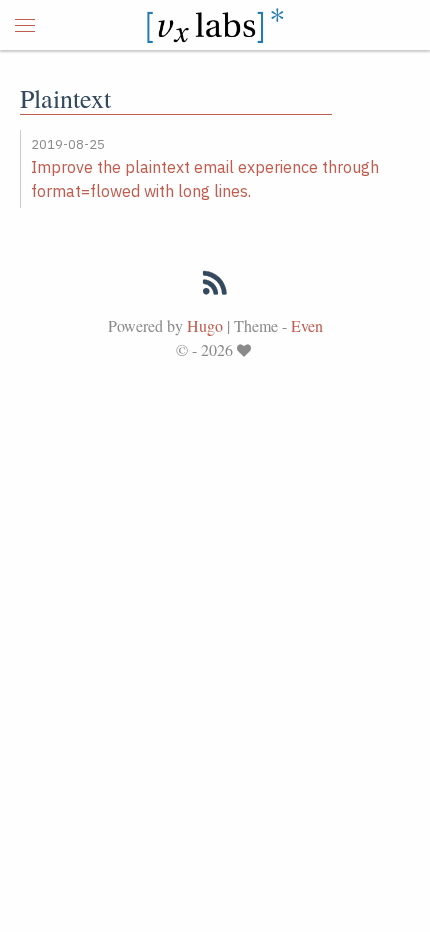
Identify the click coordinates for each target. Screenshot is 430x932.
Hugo (205, 325)
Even (307, 325)
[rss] (215, 287)
